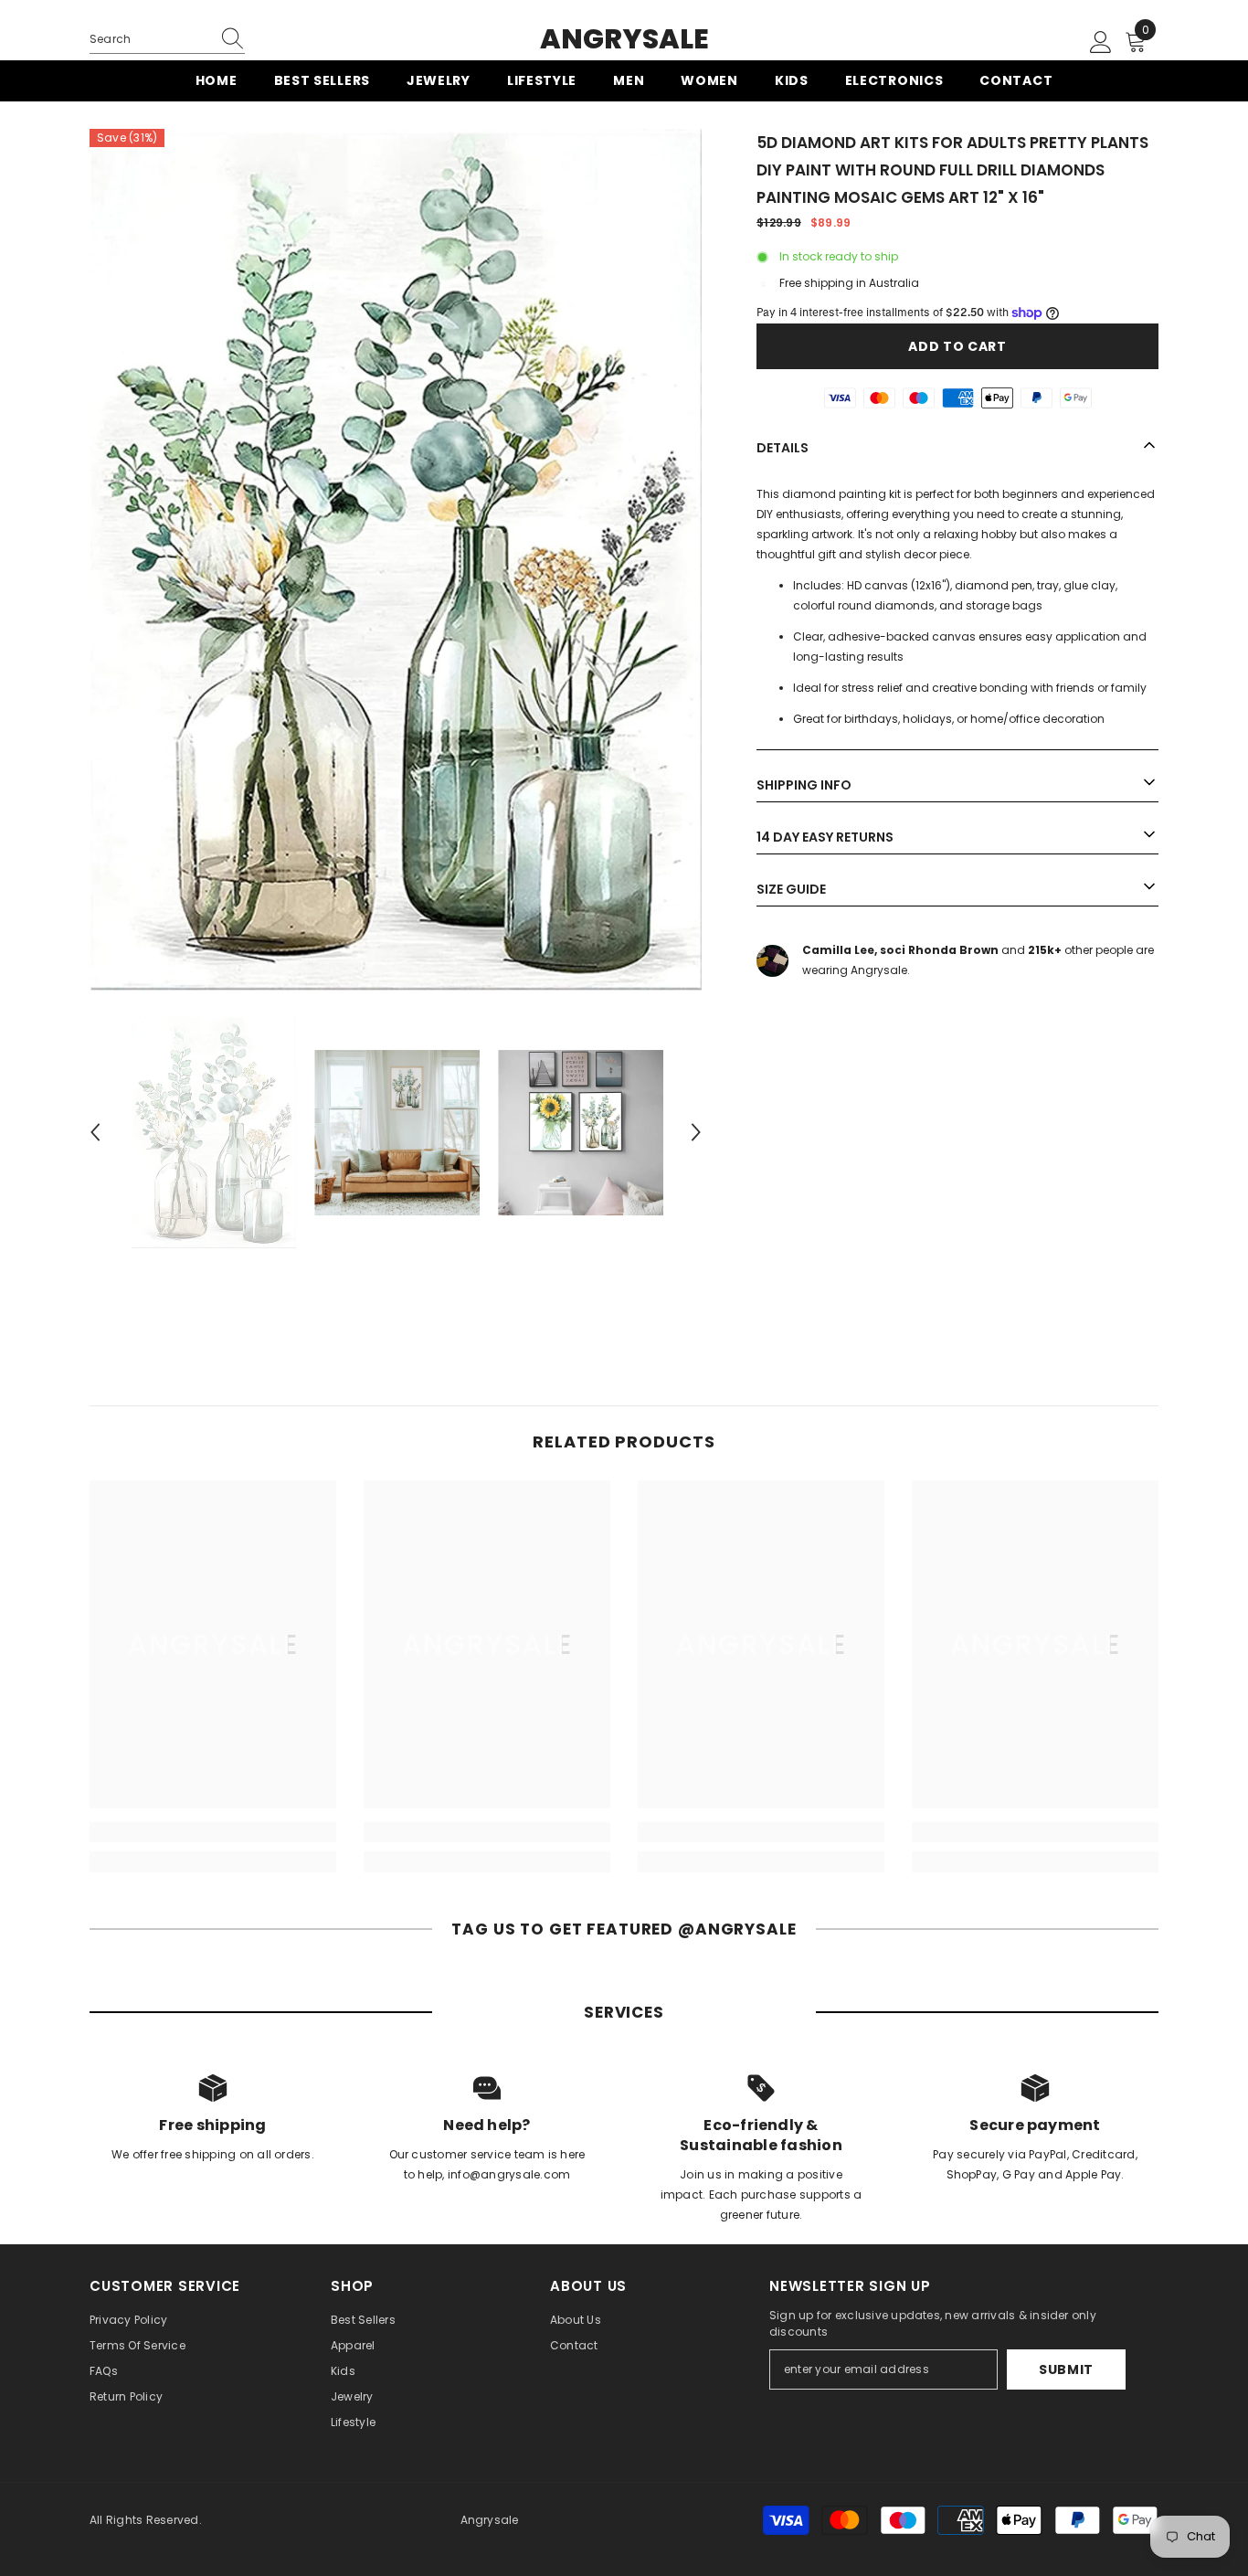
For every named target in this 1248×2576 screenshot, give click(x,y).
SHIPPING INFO (804, 785)
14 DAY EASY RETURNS (825, 837)
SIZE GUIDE (791, 889)
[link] (213, 1832)
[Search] (167, 40)
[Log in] (1101, 43)
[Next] (696, 1132)
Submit (1066, 2369)
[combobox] (150, 39)
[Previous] (95, 1132)
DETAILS (783, 448)
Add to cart (957, 346)
